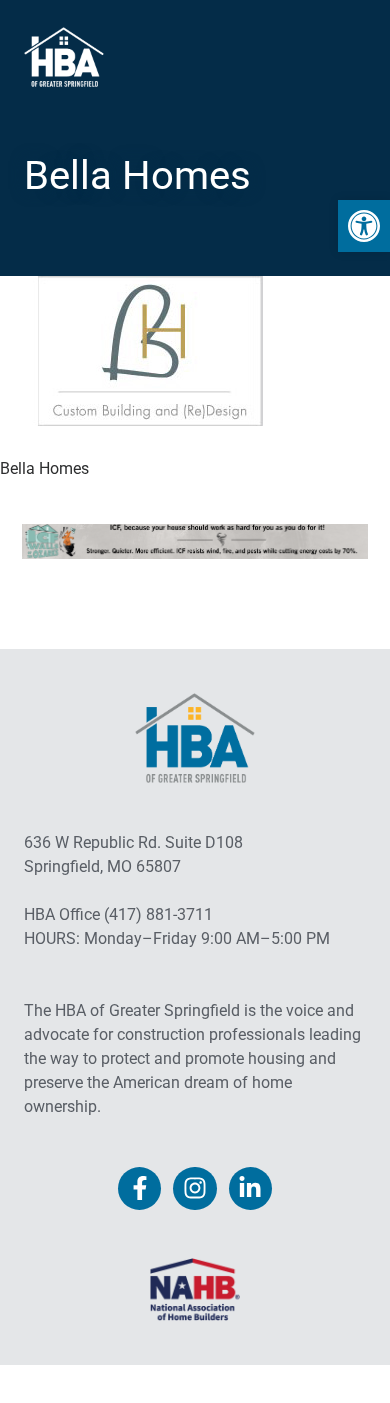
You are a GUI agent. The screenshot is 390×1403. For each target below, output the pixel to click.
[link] (364, 226)
